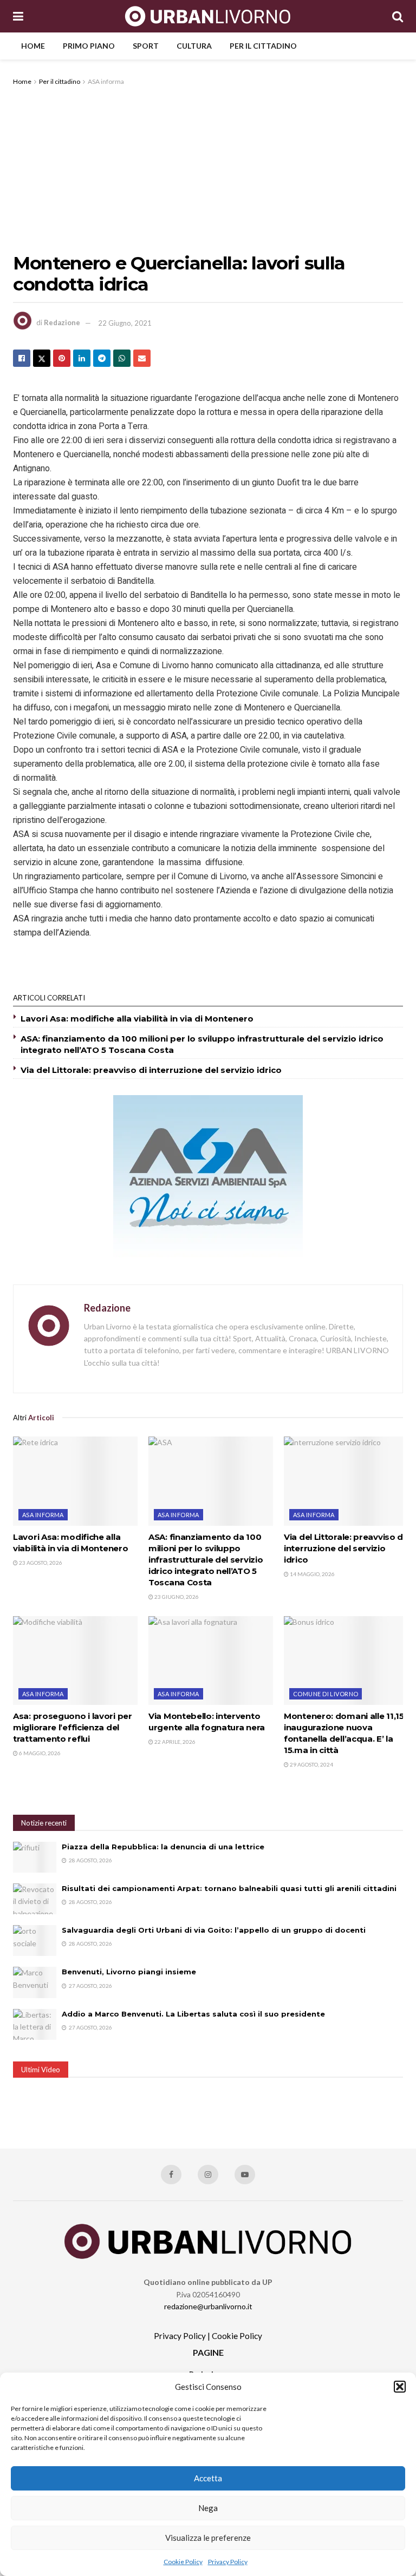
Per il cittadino (263, 46)
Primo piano (89, 46)
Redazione (62, 323)
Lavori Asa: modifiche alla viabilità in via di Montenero (137, 1019)
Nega (208, 2508)
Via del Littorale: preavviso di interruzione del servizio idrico (151, 1070)
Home (33, 46)
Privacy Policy (228, 2562)
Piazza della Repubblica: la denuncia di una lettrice (163, 1847)
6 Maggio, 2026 (39, 1753)
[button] (400, 2387)
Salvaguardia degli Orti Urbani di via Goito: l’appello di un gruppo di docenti (214, 1930)
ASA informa (106, 81)
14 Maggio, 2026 (312, 1574)
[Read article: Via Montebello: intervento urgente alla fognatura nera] (211, 1661)
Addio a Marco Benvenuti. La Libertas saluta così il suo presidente (193, 2014)
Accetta (208, 2478)
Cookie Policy (183, 2562)
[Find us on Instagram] (208, 2175)
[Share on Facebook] (22, 358)
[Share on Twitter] (42, 358)
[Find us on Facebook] (171, 2175)
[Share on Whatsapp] (122, 358)
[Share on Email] (142, 358)
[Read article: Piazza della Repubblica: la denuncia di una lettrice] (35, 1857)
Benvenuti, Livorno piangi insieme (129, 1972)
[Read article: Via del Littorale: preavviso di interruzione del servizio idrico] (346, 1481)
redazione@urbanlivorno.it (208, 2306)
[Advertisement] (208, 169)
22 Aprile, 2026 (174, 1742)
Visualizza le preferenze (208, 2538)
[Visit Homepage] (208, 16)
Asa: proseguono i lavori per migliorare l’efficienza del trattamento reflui (73, 1727)
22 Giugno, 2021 (125, 323)
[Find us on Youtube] (245, 2175)
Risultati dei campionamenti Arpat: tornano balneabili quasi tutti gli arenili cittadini (229, 1888)
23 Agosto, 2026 (40, 1563)
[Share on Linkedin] (82, 358)
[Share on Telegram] (102, 358)
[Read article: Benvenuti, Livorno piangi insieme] (35, 1982)
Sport (146, 46)
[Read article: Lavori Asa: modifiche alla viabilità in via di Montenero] (75, 1481)
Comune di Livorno (326, 1694)
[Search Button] (398, 16)
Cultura (194, 46)
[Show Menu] (18, 16)
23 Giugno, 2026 (176, 1597)
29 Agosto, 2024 (311, 1764)
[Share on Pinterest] (62, 358)
